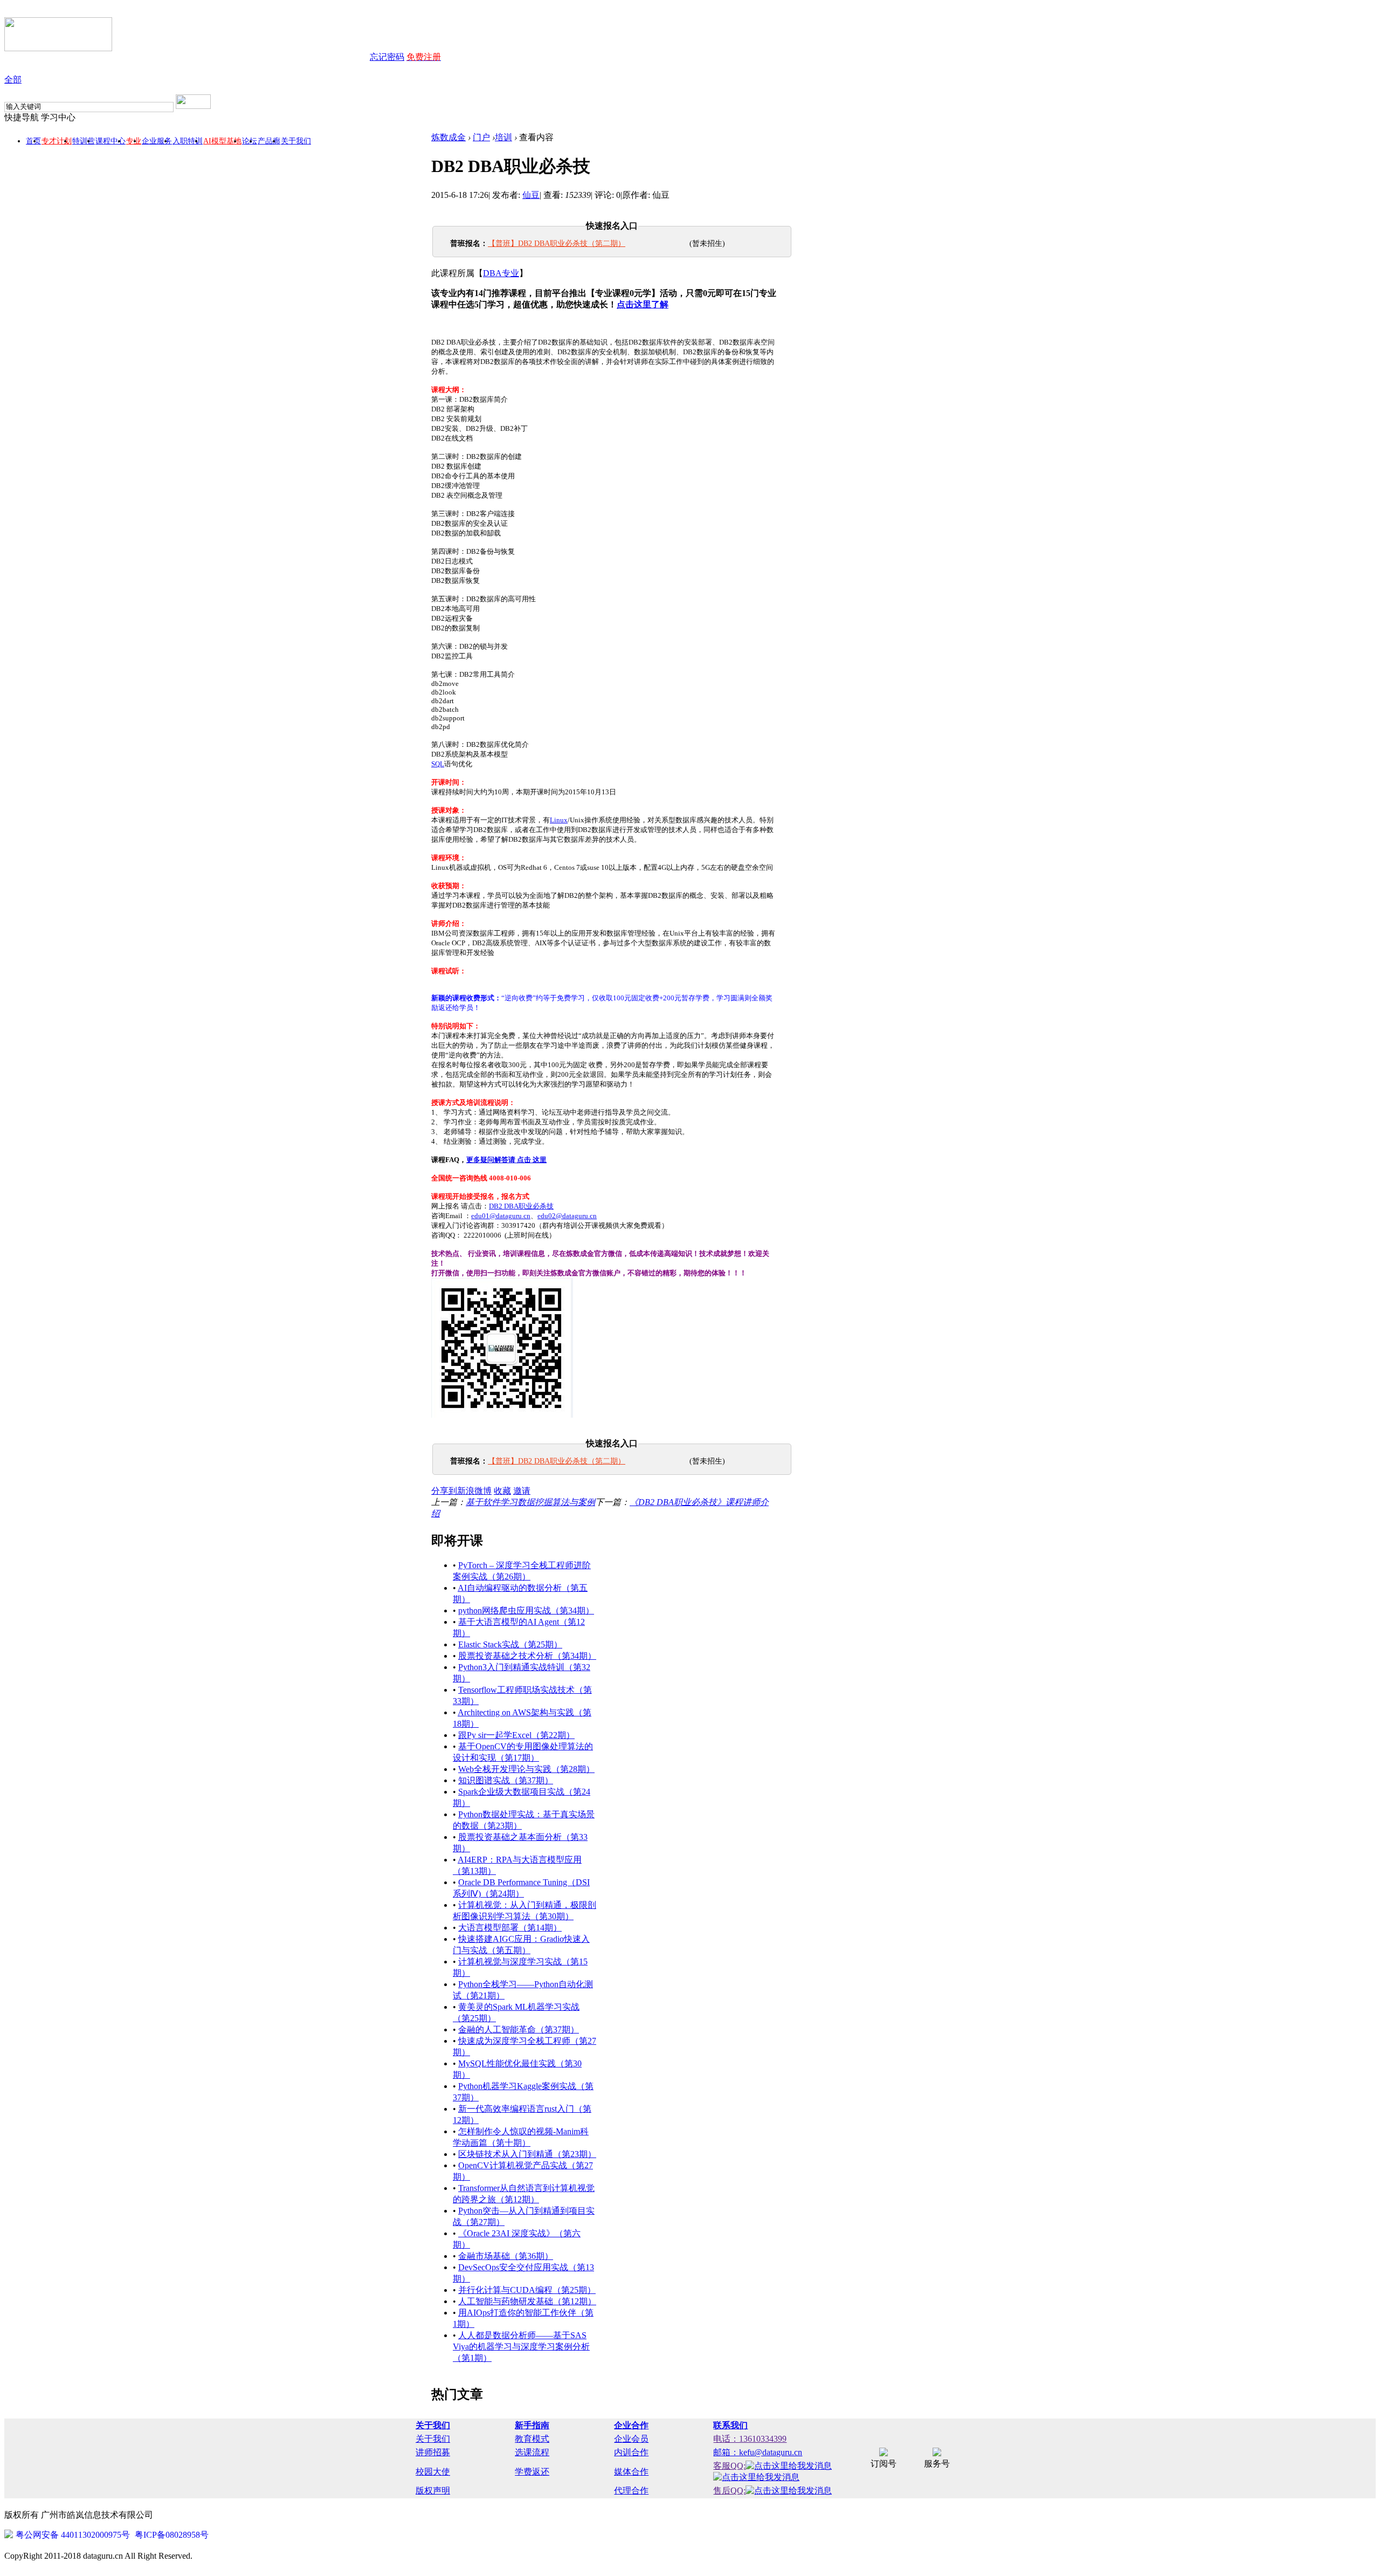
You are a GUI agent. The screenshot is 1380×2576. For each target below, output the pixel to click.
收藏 (502, 1491)
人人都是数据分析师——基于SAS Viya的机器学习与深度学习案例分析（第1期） (521, 2347)
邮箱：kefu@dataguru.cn (758, 2452)
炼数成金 (448, 137)
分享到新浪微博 (461, 1491)
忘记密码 (387, 57)
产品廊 (269, 141)
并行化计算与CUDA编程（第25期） (527, 2290)
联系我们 (730, 2425)
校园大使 (433, 2472)
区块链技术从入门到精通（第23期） (527, 2154)
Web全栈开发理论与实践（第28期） (526, 1769)
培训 (503, 137)
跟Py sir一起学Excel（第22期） (516, 1735)
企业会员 (631, 2439)
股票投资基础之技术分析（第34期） (527, 1656)
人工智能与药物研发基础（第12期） (527, 2301)
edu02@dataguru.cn (567, 1216)
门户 (481, 137)
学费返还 (532, 2472)
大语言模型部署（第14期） (510, 1928)
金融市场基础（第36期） (506, 2256)
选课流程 (532, 2452)
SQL (438, 764)
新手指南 (532, 2425)
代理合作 (631, 2491)
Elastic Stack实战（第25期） (510, 1644)
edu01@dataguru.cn (501, 1216)
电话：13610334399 (750, 2439)
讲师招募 (433, 2452)
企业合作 (631, 2425)
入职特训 (188, 141)
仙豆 (531, 195)
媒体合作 (631, 2472)
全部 (13, 80)
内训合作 (631, 2452)
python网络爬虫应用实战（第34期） (526, 1610)
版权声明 (433, 2491)
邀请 (522, 1491)
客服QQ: (729, 2466)
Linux (559, 820)
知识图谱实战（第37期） (506, 1780)
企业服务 (157, 141)
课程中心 (111, 141)
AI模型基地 (222, 141)
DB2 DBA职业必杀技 (521, 1206)
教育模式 (532, 2439)
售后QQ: (729, 2491)
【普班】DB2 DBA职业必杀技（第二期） (557, 243)
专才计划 (57, 141)
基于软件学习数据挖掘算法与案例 (530, 1502)
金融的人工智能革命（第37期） (519, 2029)
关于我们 (296, 141)
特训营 (84, 141)
